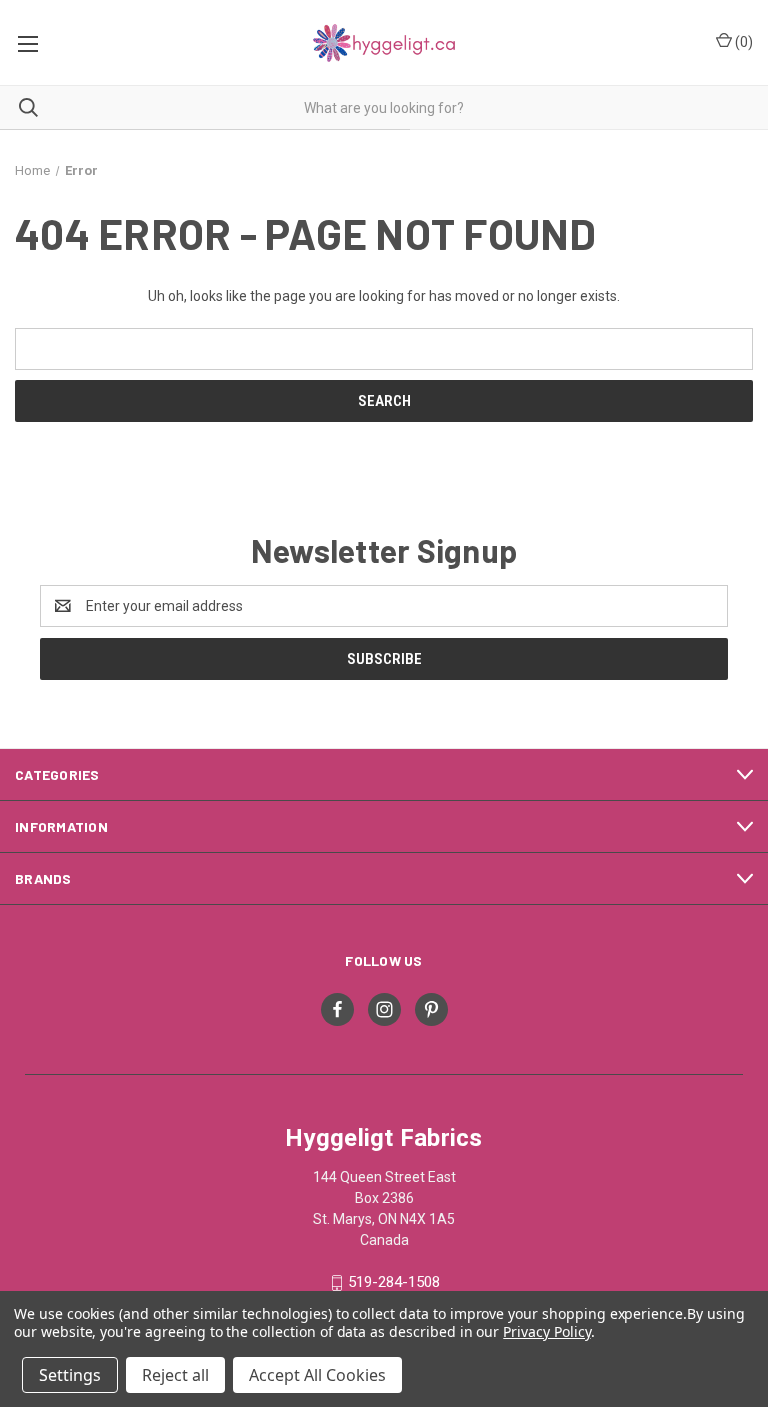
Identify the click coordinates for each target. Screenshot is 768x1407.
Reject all (175, 1375)
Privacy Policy (546, 1331)
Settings (70, 1375)
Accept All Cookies (317, 1375)
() (742, 42)
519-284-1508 (394, 1282)
